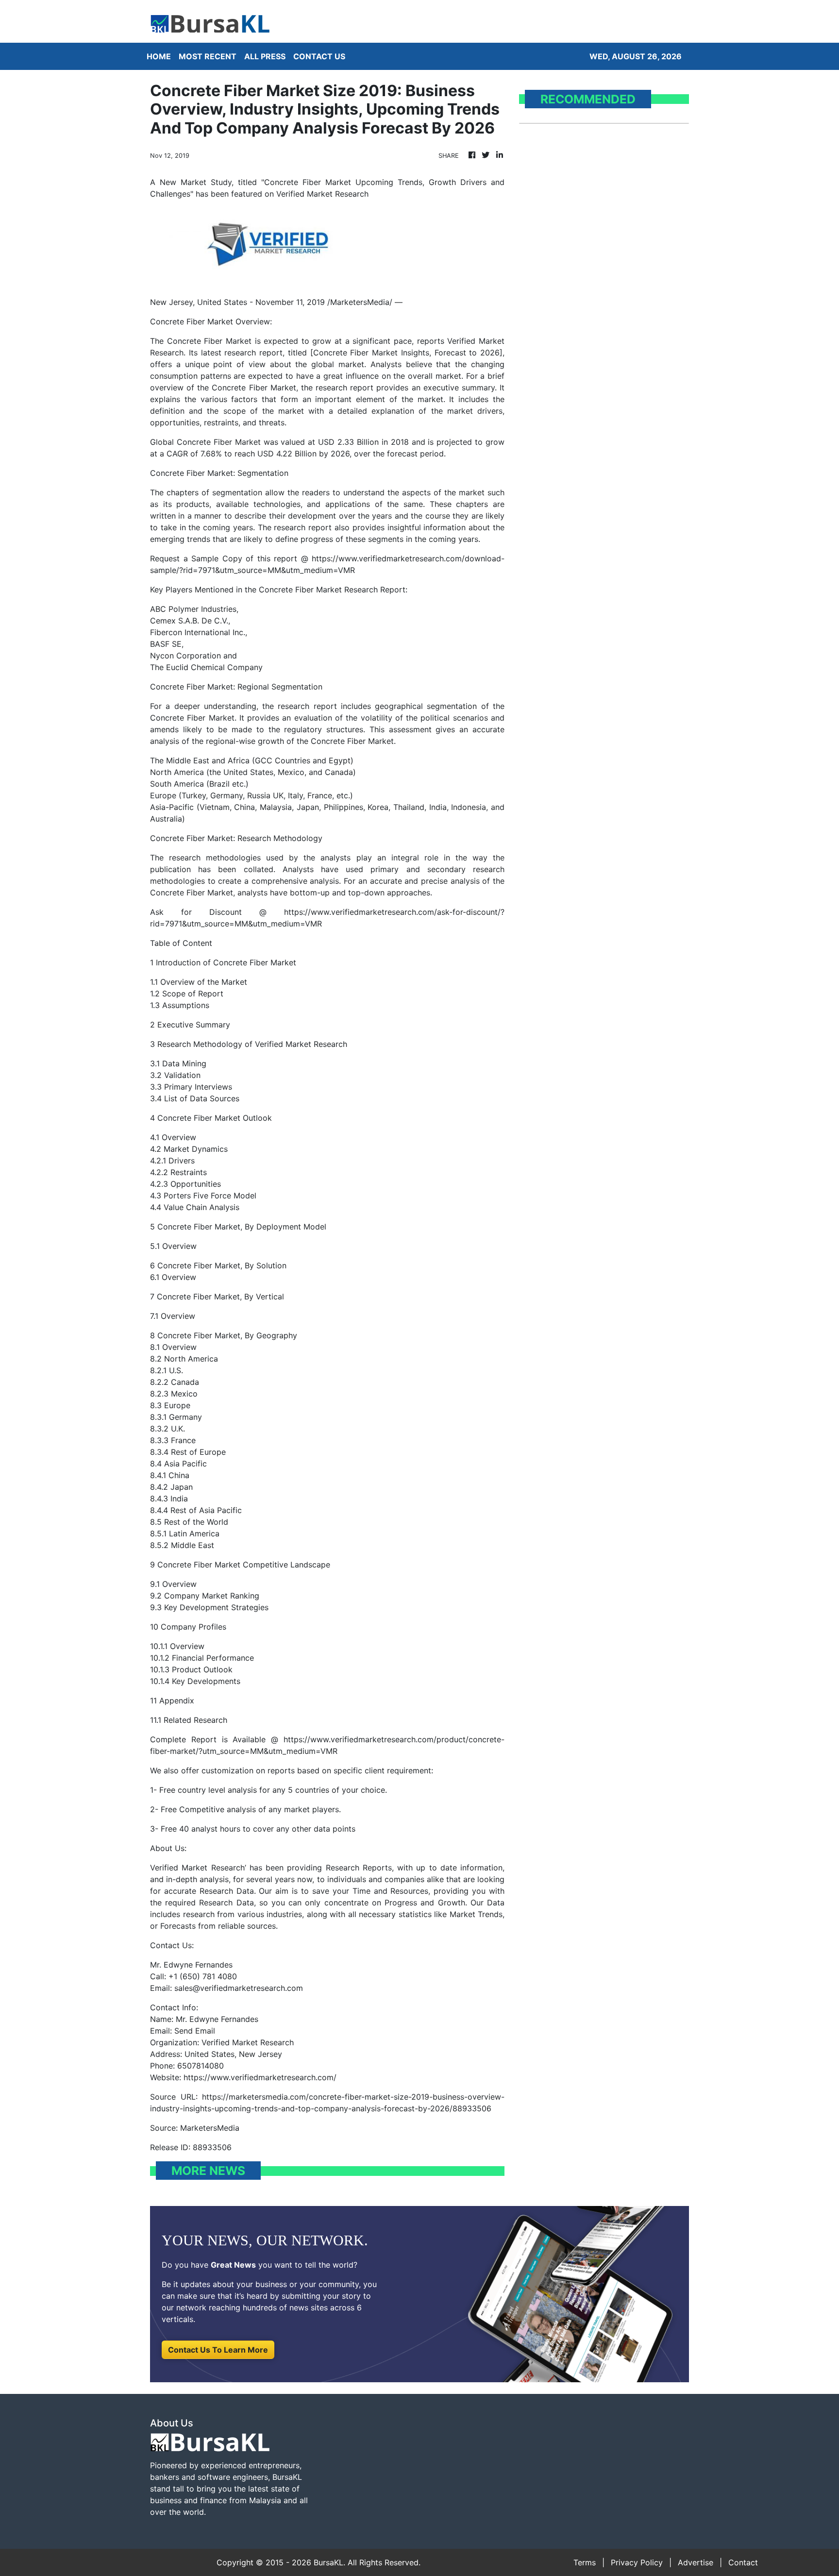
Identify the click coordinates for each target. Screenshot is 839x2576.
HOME (159, 56)
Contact (743, 2562)
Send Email (195, 2031)
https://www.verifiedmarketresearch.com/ (260, 2077)
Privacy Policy (637, 2562)
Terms (585, 2562)
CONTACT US (319, 56)
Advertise (696, 2562)
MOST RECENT (208, 56)
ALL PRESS (265, 56)
